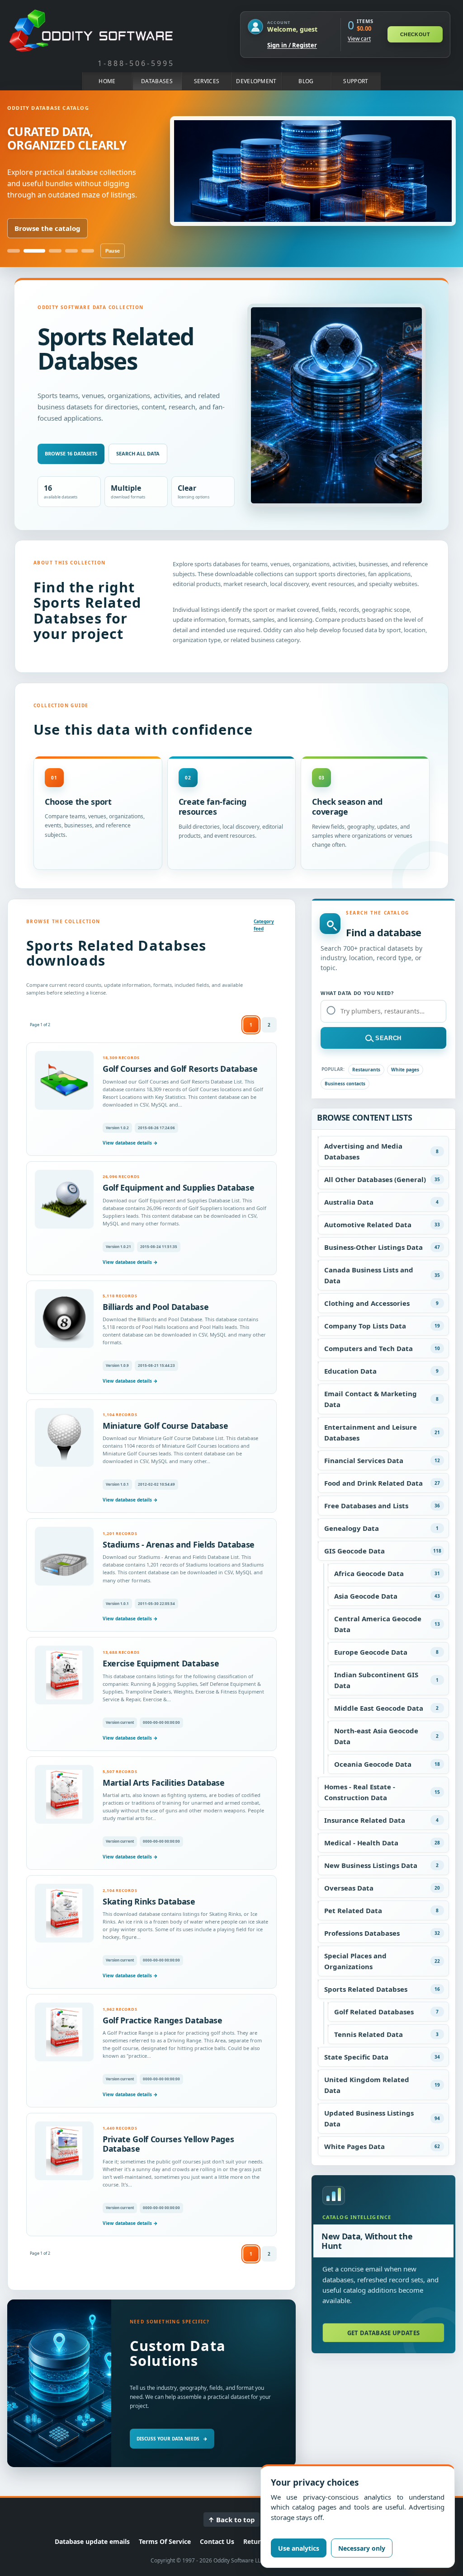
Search (388, 1038)
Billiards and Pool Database (156, 1307)
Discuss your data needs (172, 2439)
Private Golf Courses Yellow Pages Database (168, 2144)
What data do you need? (357, 993)
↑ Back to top (231, 2520)
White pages (405, 1070)
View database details (130, 1143)
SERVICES (207, 81)
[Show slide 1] (14, 251)
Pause (113, 251)
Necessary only (362, 2548)
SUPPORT (356, 81)
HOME (107, 81)
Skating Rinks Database (149, 1901)
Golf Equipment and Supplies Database (178, 1187)
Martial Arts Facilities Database (164, 1783)
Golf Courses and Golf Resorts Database (180, 1069)
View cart (359, 39)
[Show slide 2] (30, 251)
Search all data (138, 453)
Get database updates (384, 2333)
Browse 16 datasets (71, 453)
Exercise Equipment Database (161, 1663)
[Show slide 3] (51, 251)
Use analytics (299, 2548)
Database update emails (92, 2541)
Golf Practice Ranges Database (163, 2020)
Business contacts (345, 1084)
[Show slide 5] (88, 251)
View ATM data (40, 228)
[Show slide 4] (71, 251)
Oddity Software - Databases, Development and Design (91, 31)
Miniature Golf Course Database (165, 1426)
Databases (157, 81)
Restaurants (366, 1070)
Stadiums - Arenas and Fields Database (179, 1544)
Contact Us (217, 2541)
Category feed (264, 925)
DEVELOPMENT (256, 81)
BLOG (306, 81)
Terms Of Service (165, 2541)
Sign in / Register (292, 45)
